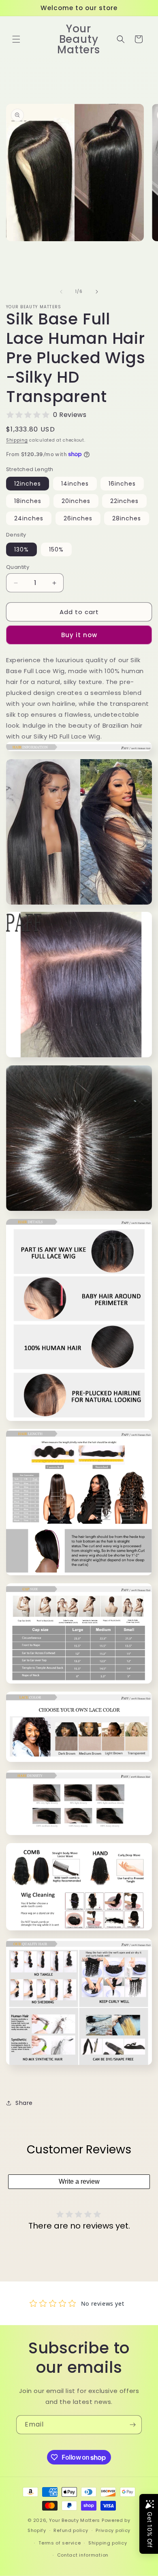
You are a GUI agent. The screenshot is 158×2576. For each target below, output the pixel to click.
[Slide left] (61, 292)
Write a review (79, 2181)
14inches (75, 484)
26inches (78, 518)
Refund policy (71, 2530)
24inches (29, 518)
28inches (127, 518)
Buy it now (79, 635)
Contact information (83, 2555)
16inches (122, 484)
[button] (16, 39)
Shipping (17, 440)
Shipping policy (108, 2543)
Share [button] (24, 2103)
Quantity (18, 567)
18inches (28, 501)
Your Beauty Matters (75, 2520)
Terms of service (60, 2543)
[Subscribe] (132, 2425)
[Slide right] (97, 292)
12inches (28, 484)
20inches (76, 501)
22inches (124, 501)
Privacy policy (113, 2530)
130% (21, 549)
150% (56, 549)
